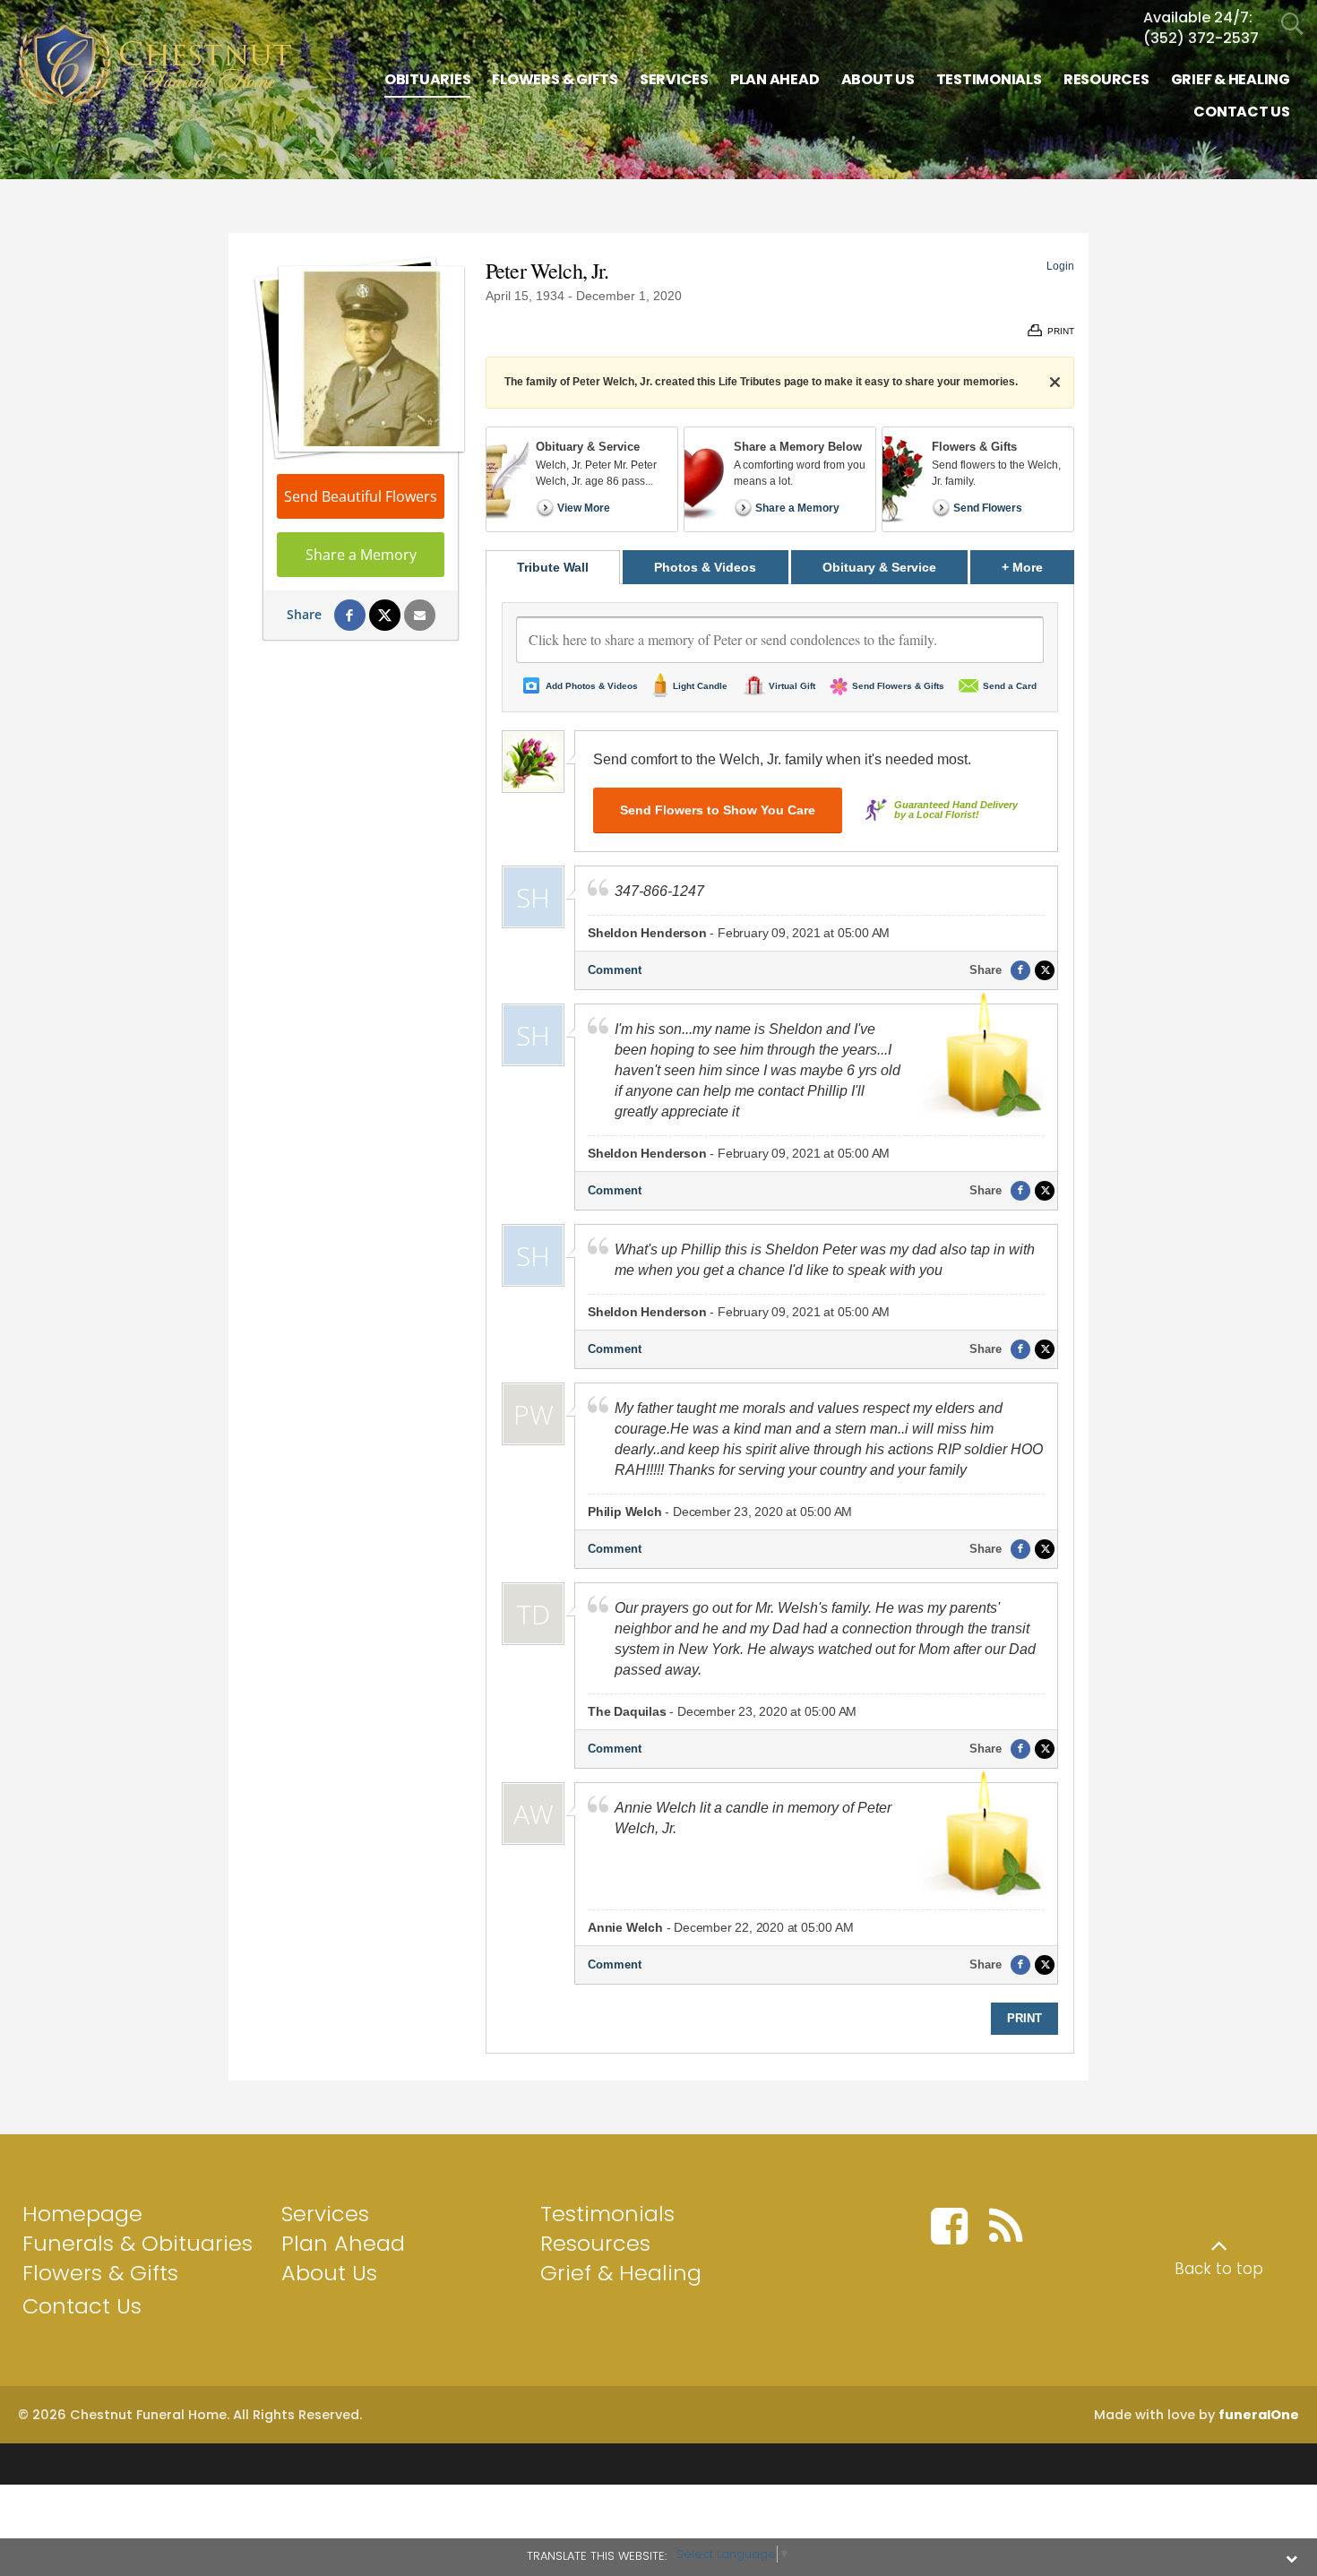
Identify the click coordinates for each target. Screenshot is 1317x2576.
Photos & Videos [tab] (705, 567)
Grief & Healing (621, 2273)
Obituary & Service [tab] (879, 567)
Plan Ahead (343, 2243)
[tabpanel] (780, 1318)
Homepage (82, 2214)
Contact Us (82, 2306)
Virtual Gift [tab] (792, 686)
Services (325, 2214)
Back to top (1219, 2269)
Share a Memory (361, 555)
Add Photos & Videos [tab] (592, 686)
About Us (329, 2273)
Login (1060, 266)
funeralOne (1259, 2415)
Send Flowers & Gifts (898, 686)
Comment (615, 970)
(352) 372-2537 (1201, 38)
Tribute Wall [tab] (553, 567)
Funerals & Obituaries (138, 2243)
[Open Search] (1292, 25)
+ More (1038, 567)
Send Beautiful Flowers (361, 496)
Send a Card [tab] (1010, 686)
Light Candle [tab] (700, 686)
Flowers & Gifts (100, 2273)
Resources (595, 2243)
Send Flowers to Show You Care (718, 810)
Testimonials (607, 2214)
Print (1024, 2018)
